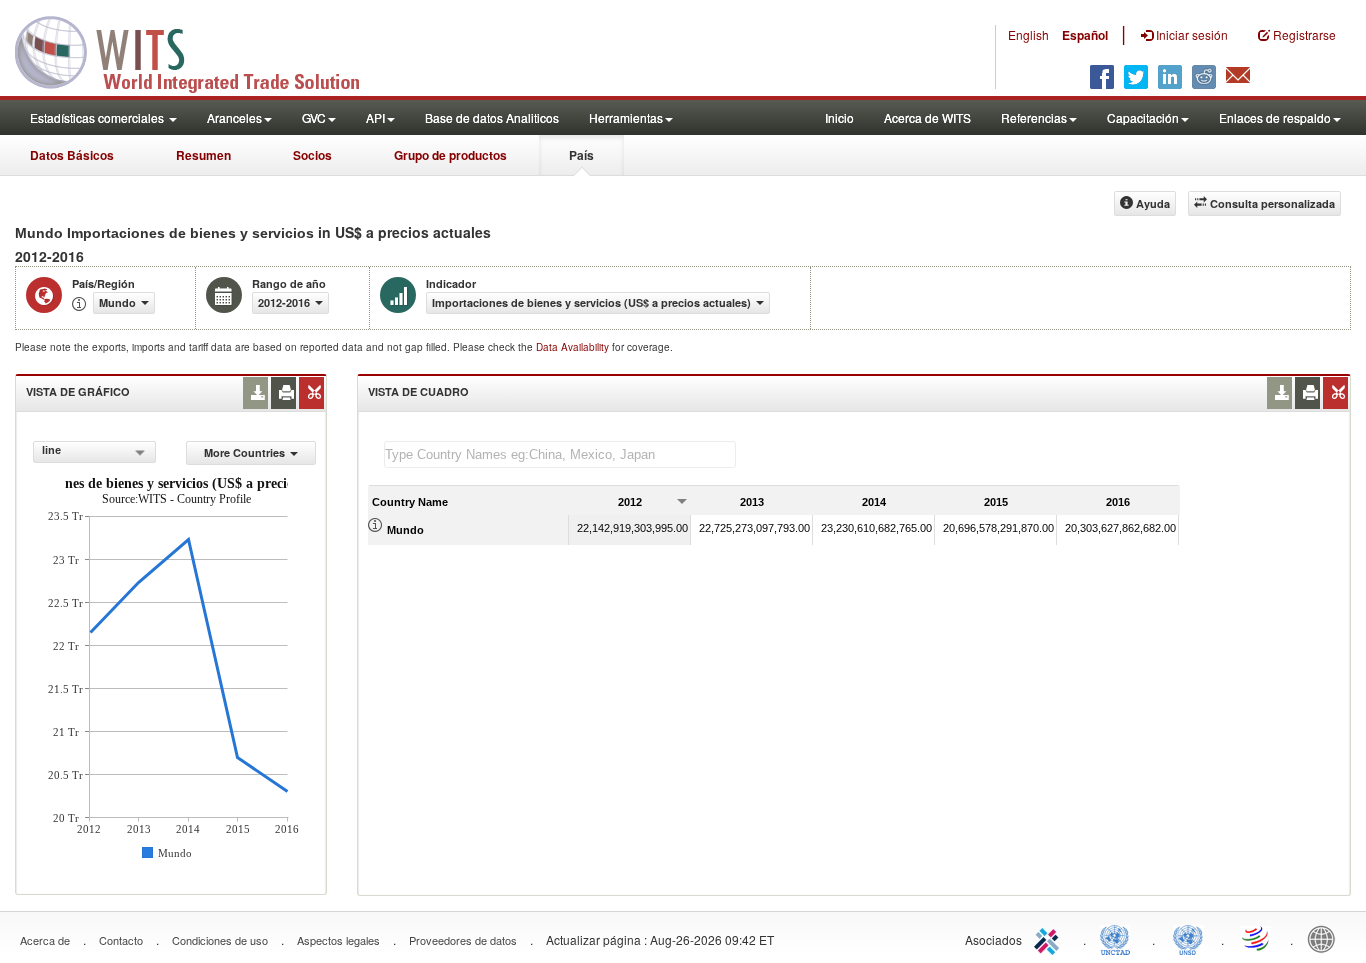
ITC (1050, 938)
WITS (200, 50)
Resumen (203, 155)
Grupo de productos (450, 155)
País (581, 155)
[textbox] (560, 454)
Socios (312, 155)
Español (1085, 35)
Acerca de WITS (927, 117)
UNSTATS (1188, 938)
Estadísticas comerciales (98, 117)
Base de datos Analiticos (492, 117)
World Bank (1326, 938)
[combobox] (94, 452)
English (1028, 34)
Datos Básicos (72, 155)
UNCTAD (1119, 938)
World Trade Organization (1257, 938)
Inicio (839, 117)
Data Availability (574, 347)
